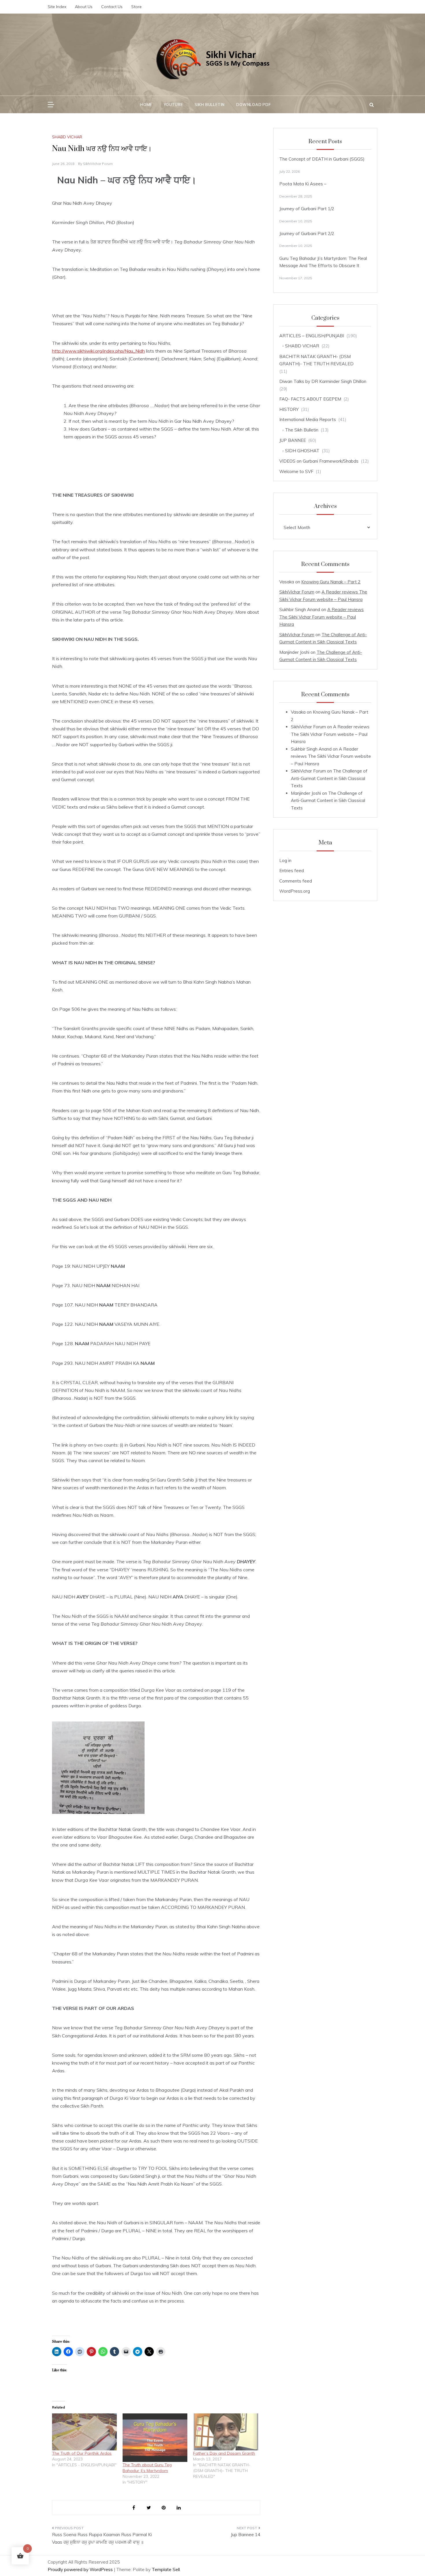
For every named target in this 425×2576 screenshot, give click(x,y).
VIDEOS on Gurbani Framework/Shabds (319, 461)
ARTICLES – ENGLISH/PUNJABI (312, 336)
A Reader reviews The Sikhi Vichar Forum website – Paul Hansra (321, 617)
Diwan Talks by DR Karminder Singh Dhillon (323, 381)
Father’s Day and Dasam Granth (224, 2453)
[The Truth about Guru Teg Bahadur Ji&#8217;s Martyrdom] (155, 2438)
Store (136, 7)
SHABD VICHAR (67, 137)
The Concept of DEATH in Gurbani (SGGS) (322, 159)
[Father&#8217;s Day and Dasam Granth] (226, 2432)
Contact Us (112, 7)
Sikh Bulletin (210, 105)
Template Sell (166, 2570)
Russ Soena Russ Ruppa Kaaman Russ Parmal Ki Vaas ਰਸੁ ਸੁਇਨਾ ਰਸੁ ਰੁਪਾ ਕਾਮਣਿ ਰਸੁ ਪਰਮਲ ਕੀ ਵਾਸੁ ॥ (102, 2538)
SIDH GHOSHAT (302, 451)
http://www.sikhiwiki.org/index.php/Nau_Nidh (98, 351)
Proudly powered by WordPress (81, 2570)
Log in (285, 860)
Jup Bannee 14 (245, 2535)
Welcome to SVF (296, 471)
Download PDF (254, 105)
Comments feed (296, 881)
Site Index (57, 7)
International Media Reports (308, 419)
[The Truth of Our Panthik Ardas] (84, 2432)
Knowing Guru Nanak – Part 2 (331, 582)
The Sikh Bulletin (302, 430)
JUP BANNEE (293, 440)
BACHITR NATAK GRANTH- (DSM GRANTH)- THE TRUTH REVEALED (316, 360)
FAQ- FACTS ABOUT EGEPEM (310, 399)
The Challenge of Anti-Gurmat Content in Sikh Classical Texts (329, 778)
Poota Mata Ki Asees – (303, 184)
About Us (84, 7)
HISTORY (289, 409)
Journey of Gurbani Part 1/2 (307, 209)
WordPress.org (295, 891)
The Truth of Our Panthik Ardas (82, 2453)
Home (146, 105)
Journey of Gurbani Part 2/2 (307, 233)
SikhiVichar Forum (98, 164)
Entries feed (292, 871)
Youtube (173, 105)
